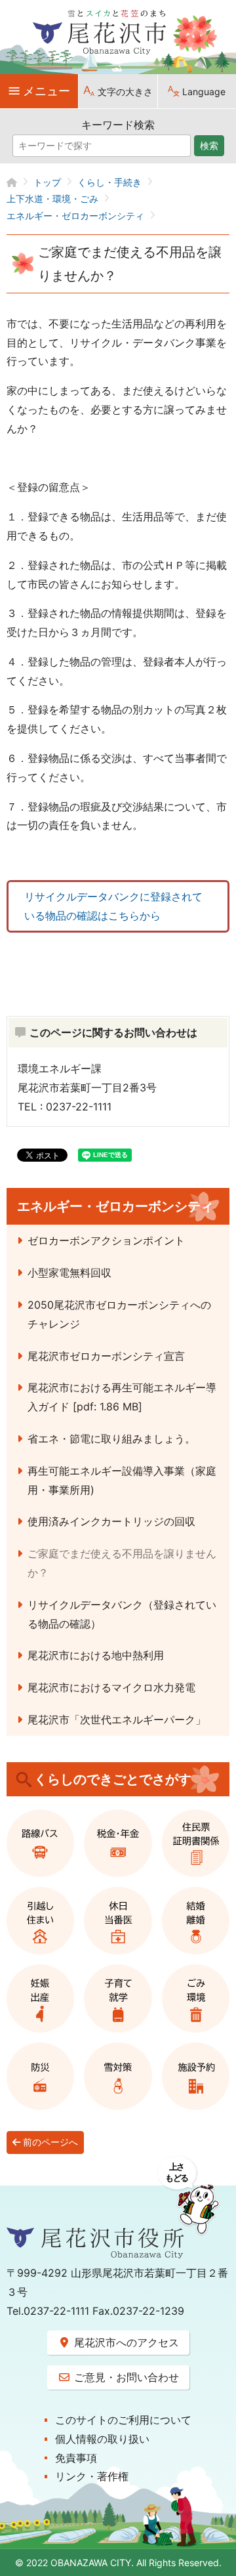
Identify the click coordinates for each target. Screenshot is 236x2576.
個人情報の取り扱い (102, 2439)
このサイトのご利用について (123, 2420)
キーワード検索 (118, 125)
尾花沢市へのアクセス (125, 2342)
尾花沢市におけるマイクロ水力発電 (111, 1687)
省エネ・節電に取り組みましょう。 (111, 1439)
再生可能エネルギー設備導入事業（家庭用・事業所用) (122, 1480)
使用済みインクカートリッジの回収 (111, 1521)
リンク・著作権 (92, 2476)
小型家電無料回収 (69, 1273)
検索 (209, 146)
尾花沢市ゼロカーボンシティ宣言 (106, 1356)
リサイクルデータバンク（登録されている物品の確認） (122, 1614)
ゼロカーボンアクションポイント (106, 1240)
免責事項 (76, 2458)
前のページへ (49, 2142)
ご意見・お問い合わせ (125, 2377)
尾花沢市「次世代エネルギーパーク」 (117, 1720)
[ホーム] (20, 182)
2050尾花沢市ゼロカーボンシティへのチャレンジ (119, 1314)
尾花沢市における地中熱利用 (96, 1655)
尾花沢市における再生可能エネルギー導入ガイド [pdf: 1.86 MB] (122, 1397)
